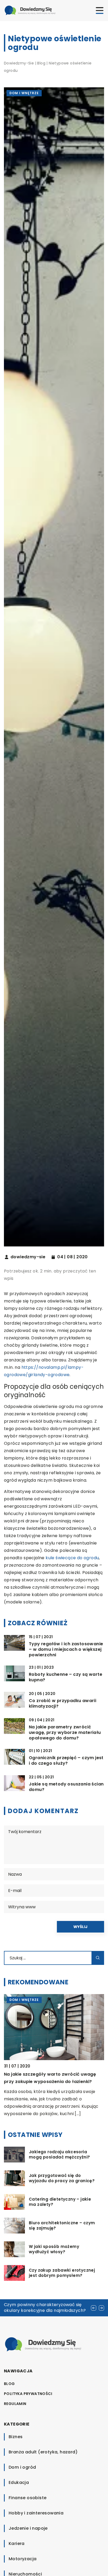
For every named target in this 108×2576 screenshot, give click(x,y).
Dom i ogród (22, 2467)
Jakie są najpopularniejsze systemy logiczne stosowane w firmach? (42, 2308)
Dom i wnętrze (24, 93)
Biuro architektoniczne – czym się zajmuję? (62, 2225)
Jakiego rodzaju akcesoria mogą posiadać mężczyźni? (60, 2154)
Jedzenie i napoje (28, 2528)
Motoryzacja (23, 2559)
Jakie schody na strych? (31, 2074)
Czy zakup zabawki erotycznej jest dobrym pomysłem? (62, 2273)
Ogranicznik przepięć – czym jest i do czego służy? (66, 1761)
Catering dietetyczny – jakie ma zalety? (60, 2202)
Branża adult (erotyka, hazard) (43, 2452)
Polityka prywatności (28, 2394)
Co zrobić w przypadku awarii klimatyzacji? (63, 1704)
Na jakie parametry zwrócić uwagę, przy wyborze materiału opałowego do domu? (65, 1733)
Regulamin (15, 2404)
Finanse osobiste (28, 2498)
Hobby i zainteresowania (36, 2513)
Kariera (17, 2544)
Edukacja (19, 2482)
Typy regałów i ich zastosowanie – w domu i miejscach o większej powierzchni (66, 1649)
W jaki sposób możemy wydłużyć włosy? (54, 2249)
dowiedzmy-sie (28, 1257)
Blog (9, 2384)
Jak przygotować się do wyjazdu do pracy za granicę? (62, 2178)
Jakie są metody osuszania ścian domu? (66, 1787)
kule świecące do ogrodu (72, 1558)
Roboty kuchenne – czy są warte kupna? (66, 1677)
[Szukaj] (98, 1958)
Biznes (16, 2437)
